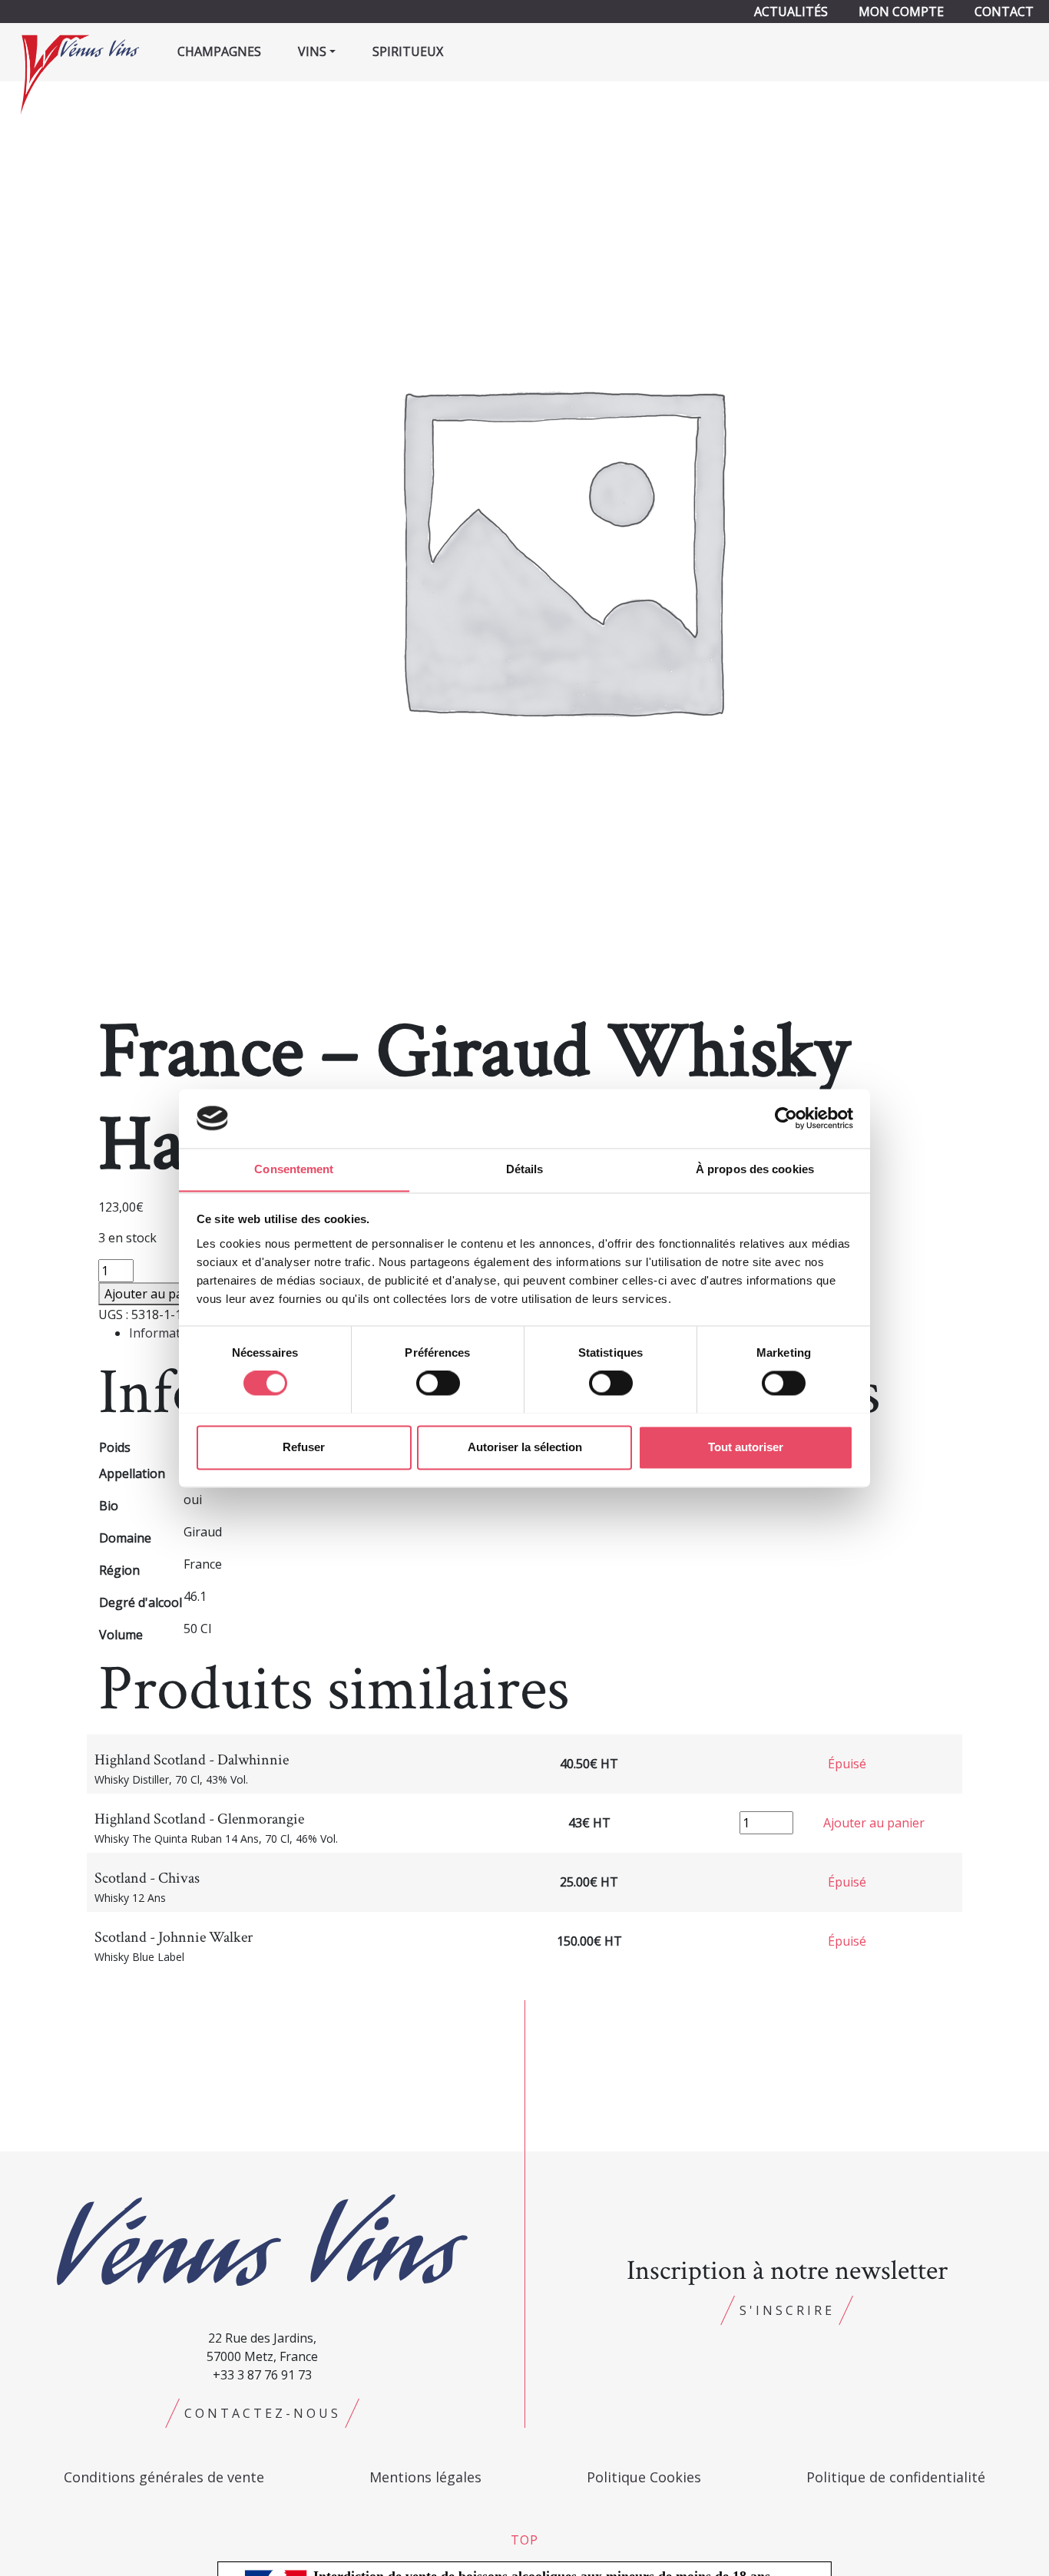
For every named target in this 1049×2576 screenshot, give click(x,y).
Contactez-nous (263, 2413)
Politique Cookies (644, 2477)
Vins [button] (312, 51)
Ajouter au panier (155, 1294)
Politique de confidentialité (896, 2477)
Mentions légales (425, 2477)
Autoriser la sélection (525, 1447)
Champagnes (219, 51)
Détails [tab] (525, 1169)
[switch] (438, 1383)
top (524, 2540)
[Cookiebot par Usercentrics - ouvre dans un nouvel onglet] (786, 1118)
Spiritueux (408, 51)
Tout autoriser (746, 1447)
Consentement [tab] (294, 1169)
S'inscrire (787, 2310)
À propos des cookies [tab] (755, 1169)
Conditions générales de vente (164, 2477)
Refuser (304, 1447)
